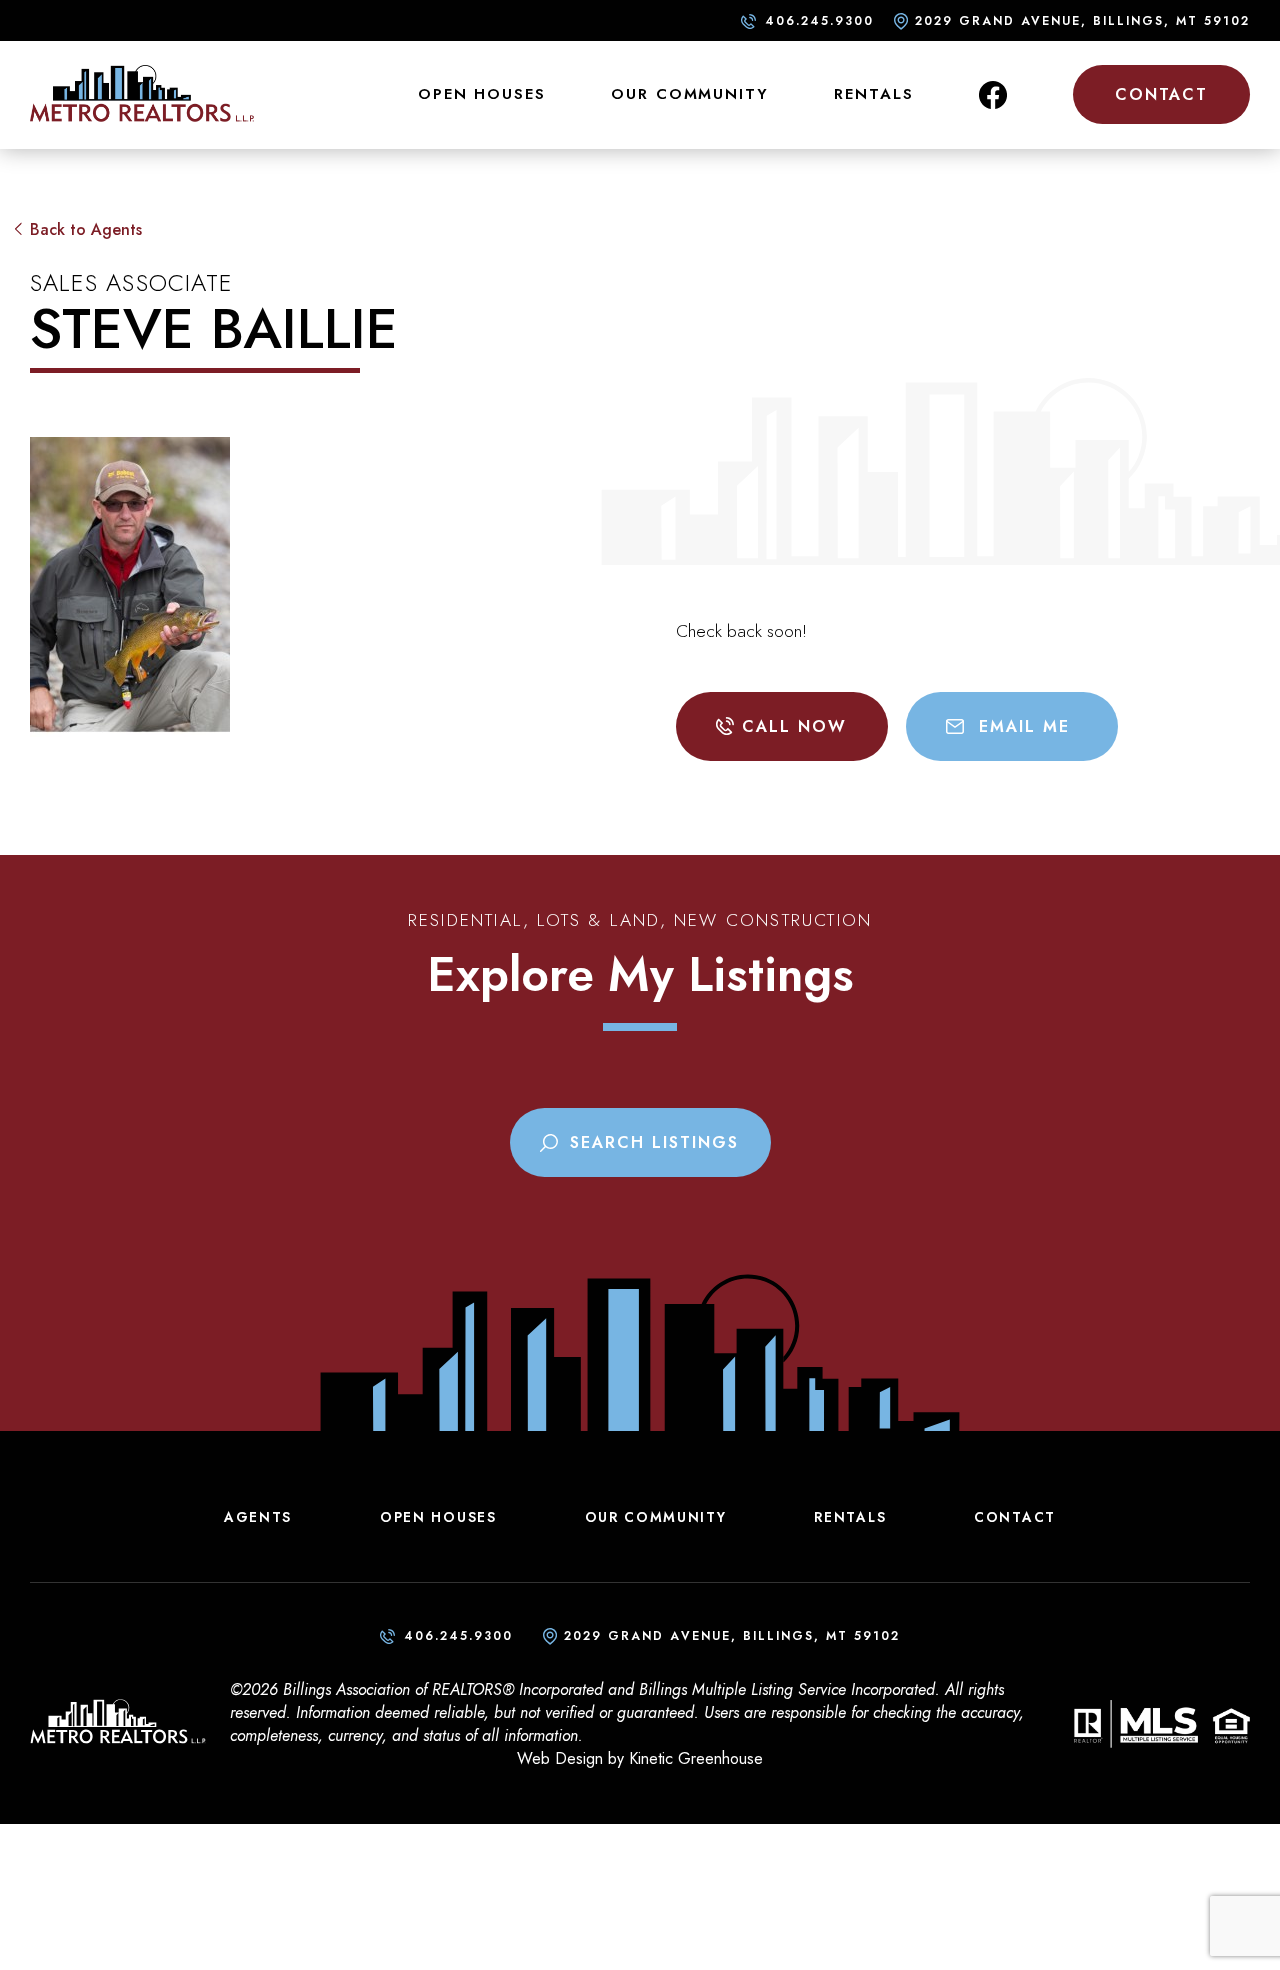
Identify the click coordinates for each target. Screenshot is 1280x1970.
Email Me (1024, 726)
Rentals (873, 94)
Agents (258, 1517)
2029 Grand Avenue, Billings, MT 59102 (1082, 21)
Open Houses (482, 94)
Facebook (993, 95)
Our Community (689, 94)
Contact (1161, 94)
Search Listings (654, 1142)
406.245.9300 (819, 21)
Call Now (794, 726)
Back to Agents (86, 229)
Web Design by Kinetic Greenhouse (640, 1758)
